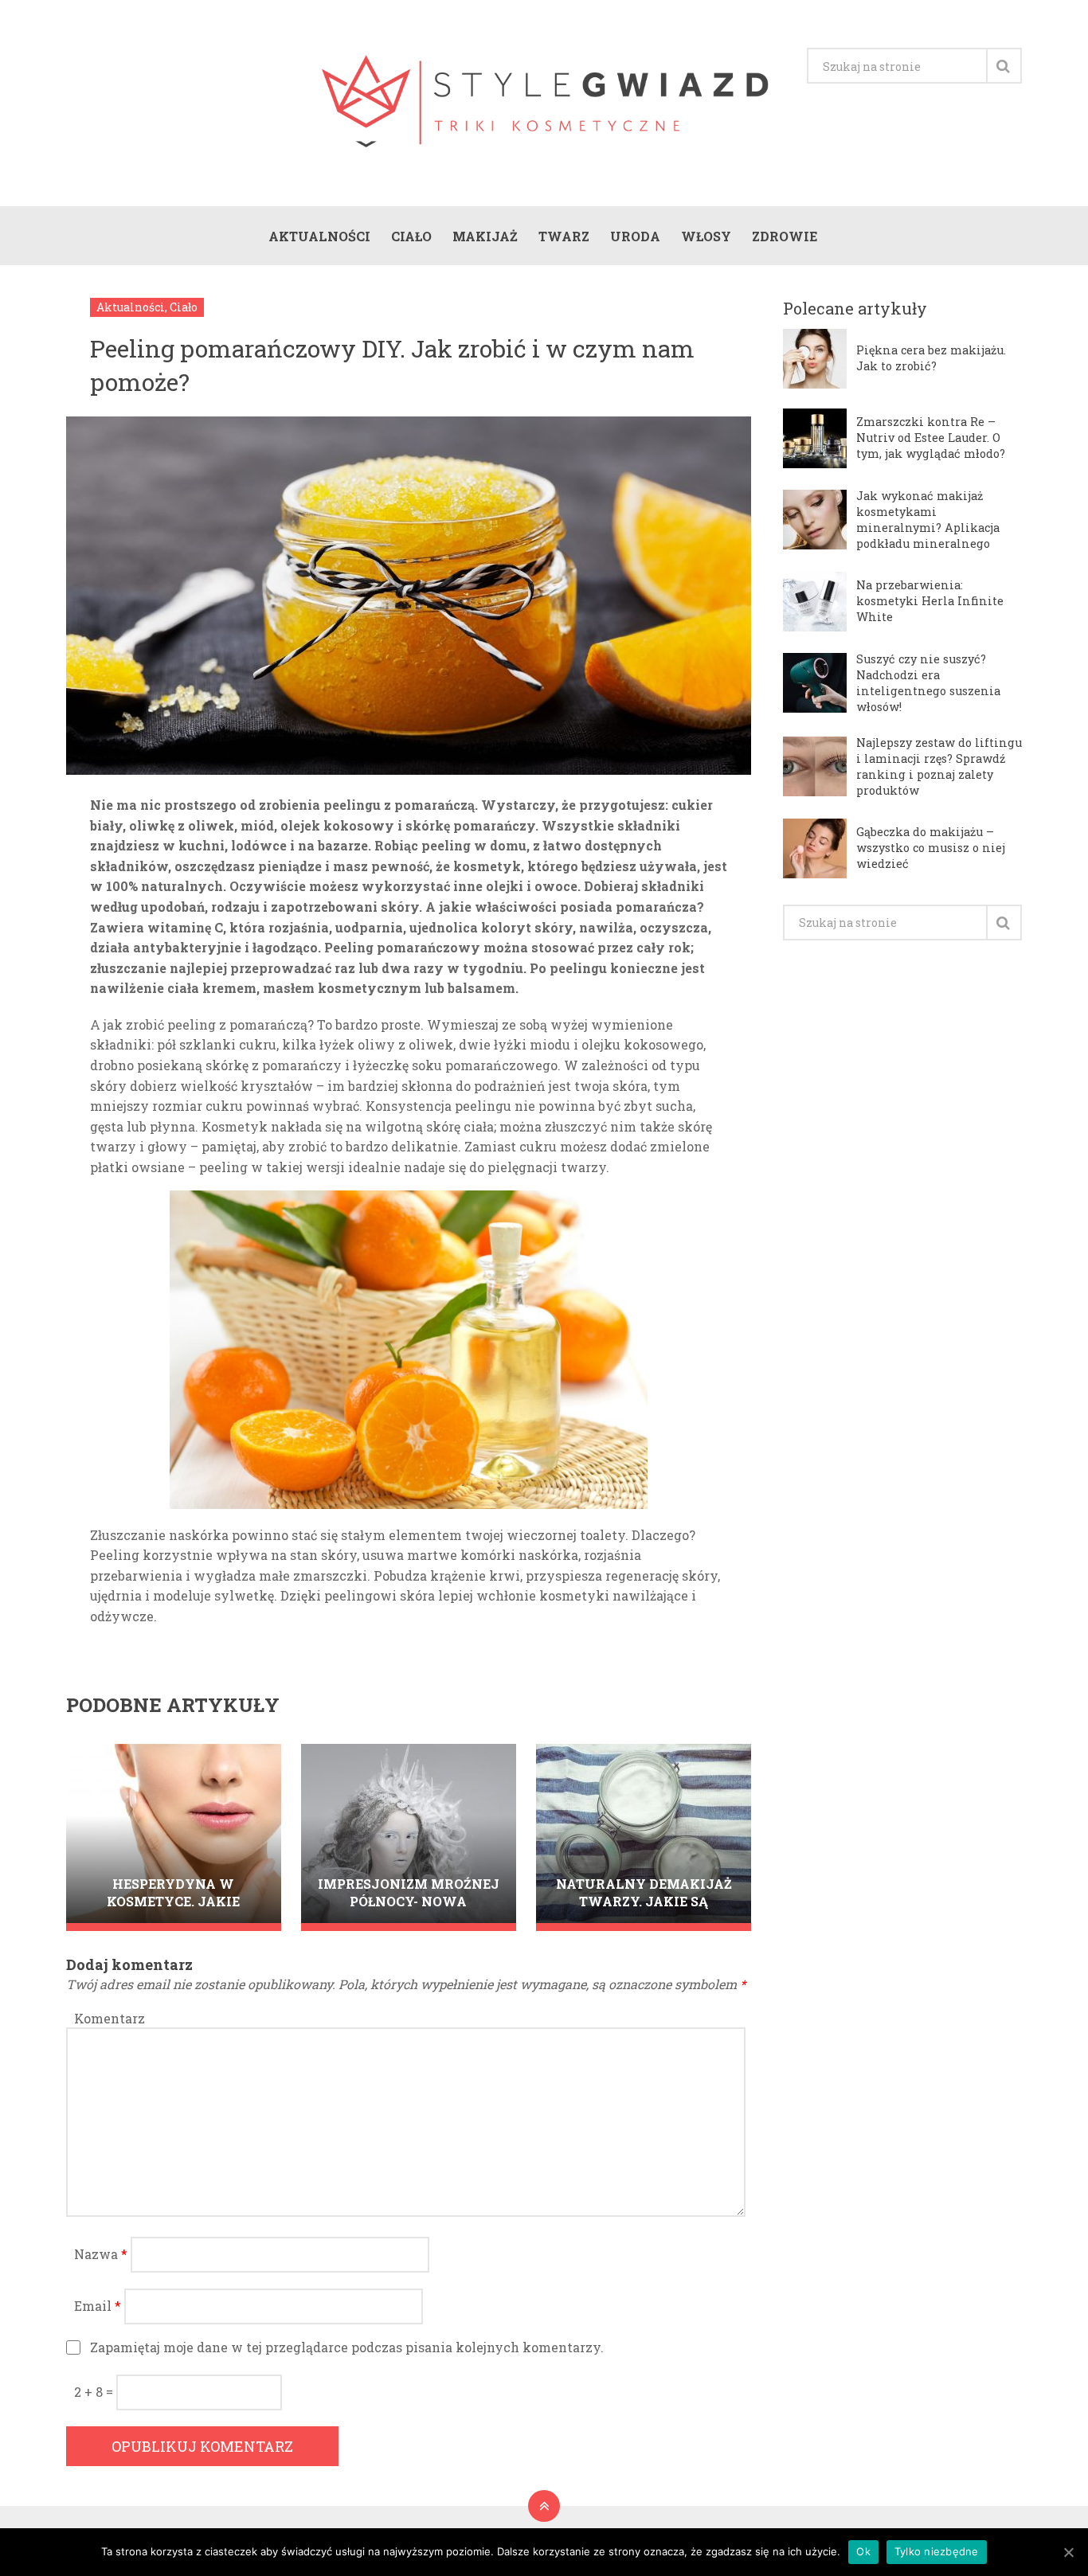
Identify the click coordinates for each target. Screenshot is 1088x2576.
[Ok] (1068, 2552)
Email (98, 2306)
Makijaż (485, 236)
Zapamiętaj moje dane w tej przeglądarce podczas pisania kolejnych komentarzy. (347, 2347)
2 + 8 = (95, 2392)
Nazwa (101, 2254)
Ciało (411, 236)
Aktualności (319, 236)
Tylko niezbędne (937, 2551)
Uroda (635, 236)
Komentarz (110, 2018)
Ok (863, 2551)
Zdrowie (785, 236)
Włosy (706, 236)
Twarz (564, 236)
